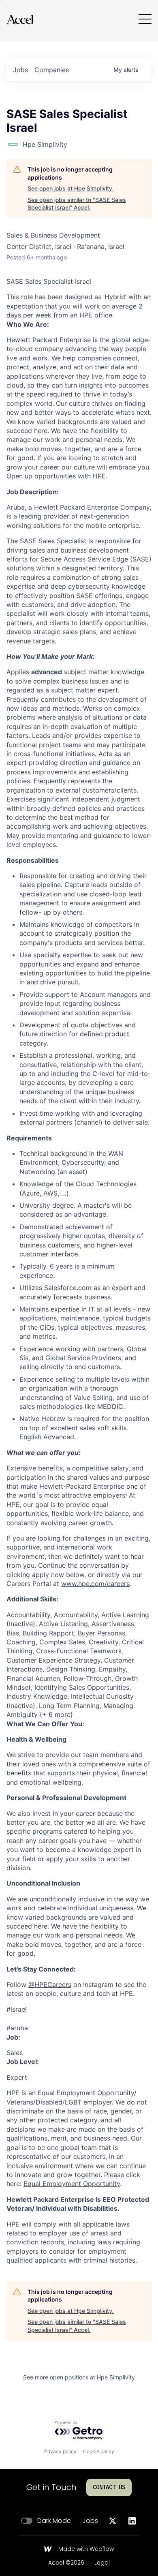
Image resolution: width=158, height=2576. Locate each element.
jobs (20, 70)
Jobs (90, 2521)
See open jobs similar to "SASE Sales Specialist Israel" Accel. (77, 204)
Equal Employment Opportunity (72, 2184)
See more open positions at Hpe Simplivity (79, 2377)
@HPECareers (50, 1985)
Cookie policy (99, 2451)
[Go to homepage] (20, 19)
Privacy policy (60, 2451)
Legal (102, 2563)
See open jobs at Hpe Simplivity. (71, 188)
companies (52, 70)
